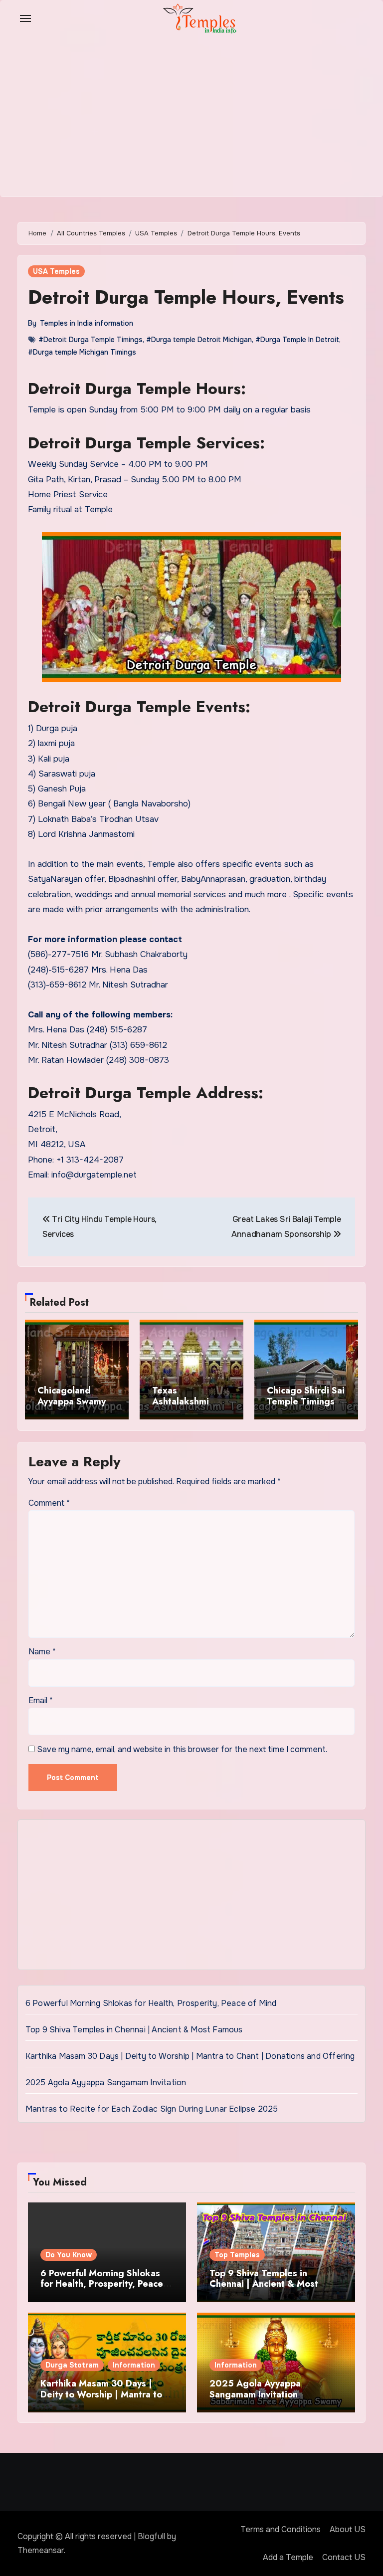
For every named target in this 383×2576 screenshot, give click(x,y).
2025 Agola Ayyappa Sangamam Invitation (106, 2082)
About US (348, 2529)
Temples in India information (87, 323)
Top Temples (237, 2255)
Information (134, 2365)
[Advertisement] (193, 1897)
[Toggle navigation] (25, 18)
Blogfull (151, 2536)
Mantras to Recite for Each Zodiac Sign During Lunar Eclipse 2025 (152, 2109)
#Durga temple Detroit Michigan (199, 340)
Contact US (344, 2557)
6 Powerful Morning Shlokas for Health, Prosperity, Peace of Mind (151, 2003)
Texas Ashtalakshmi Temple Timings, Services (188, 1407)
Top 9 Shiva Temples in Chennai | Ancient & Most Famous (134, 2030)
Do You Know (69, 2255)
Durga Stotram (72, 2365)
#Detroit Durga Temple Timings (91, 340)
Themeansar (41, 2550)
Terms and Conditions (281, 2529)
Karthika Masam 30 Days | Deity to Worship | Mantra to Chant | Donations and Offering (190, 2056)
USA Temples (56, 271)
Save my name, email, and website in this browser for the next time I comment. (182, 1749)
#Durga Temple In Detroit (297, 340)
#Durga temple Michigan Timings (82, 352)
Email (41, 1700)
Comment (49, 1503)
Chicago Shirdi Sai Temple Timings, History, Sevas (306, 1401)
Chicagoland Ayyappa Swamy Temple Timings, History (73, 1407)
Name (42, 1652)
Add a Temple (288, 2557)
